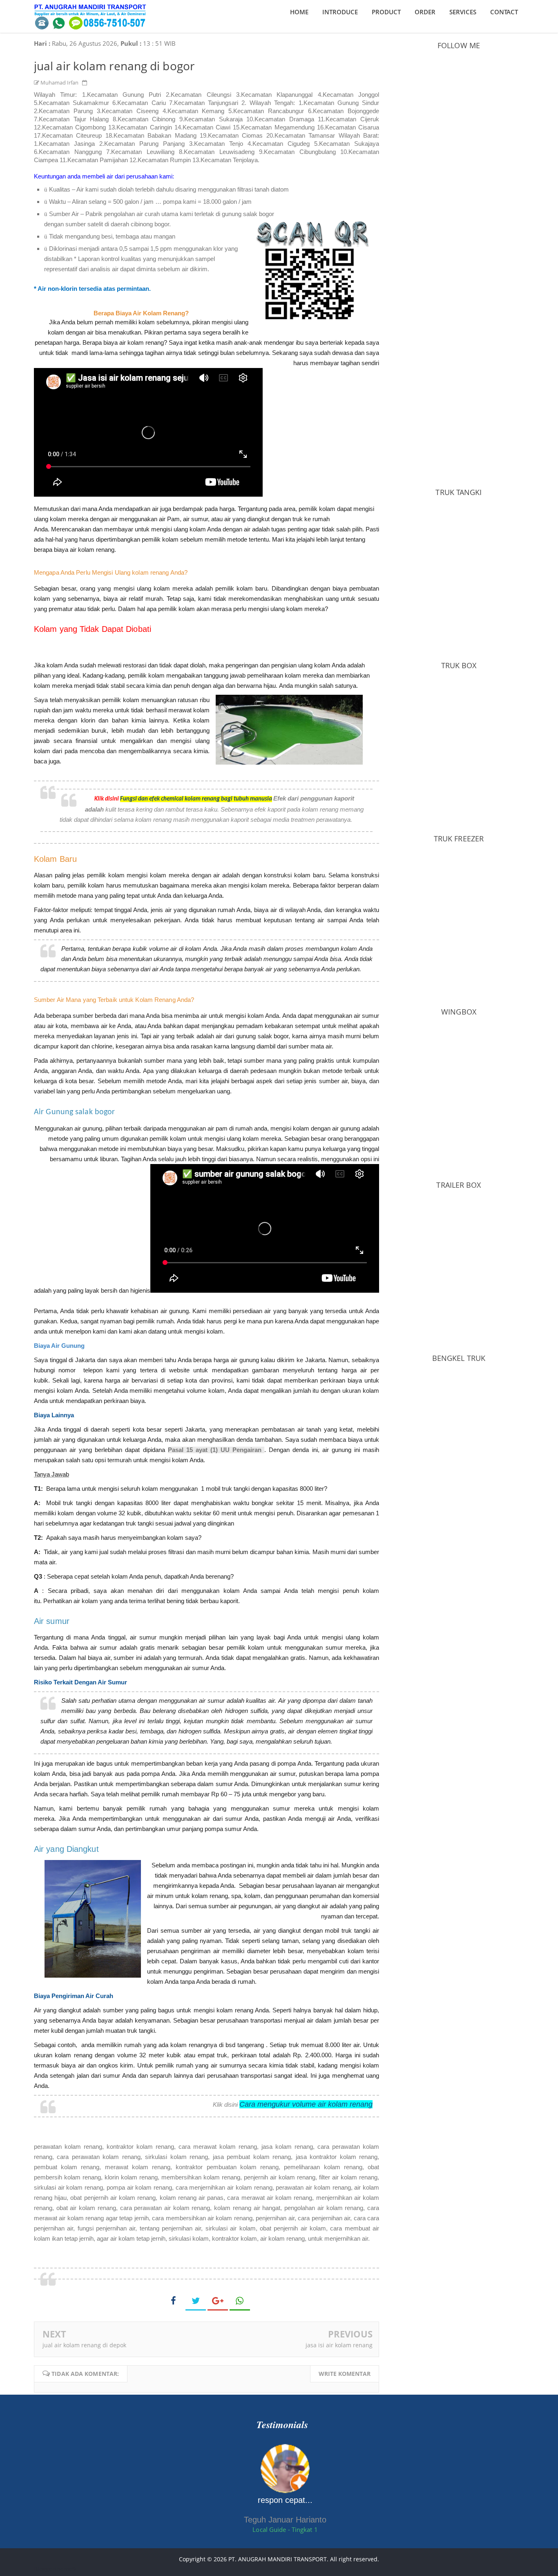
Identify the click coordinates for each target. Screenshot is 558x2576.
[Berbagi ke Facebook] (174, 2300)
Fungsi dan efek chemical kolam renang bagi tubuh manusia (196, 799)
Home (299, 12)
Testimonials (282, 2424)
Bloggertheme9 (55, 2569)
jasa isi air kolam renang (339, 2345)
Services (463, 12)
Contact (504, 12)
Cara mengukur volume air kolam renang (306, 2104)
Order (425, 12)
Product (386, 12)
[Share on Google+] (218, 2301)
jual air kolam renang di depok (84, 2345)
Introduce (340, 12)
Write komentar (345, 2374)
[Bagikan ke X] (196, 2301)
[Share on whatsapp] (240, 2301)
